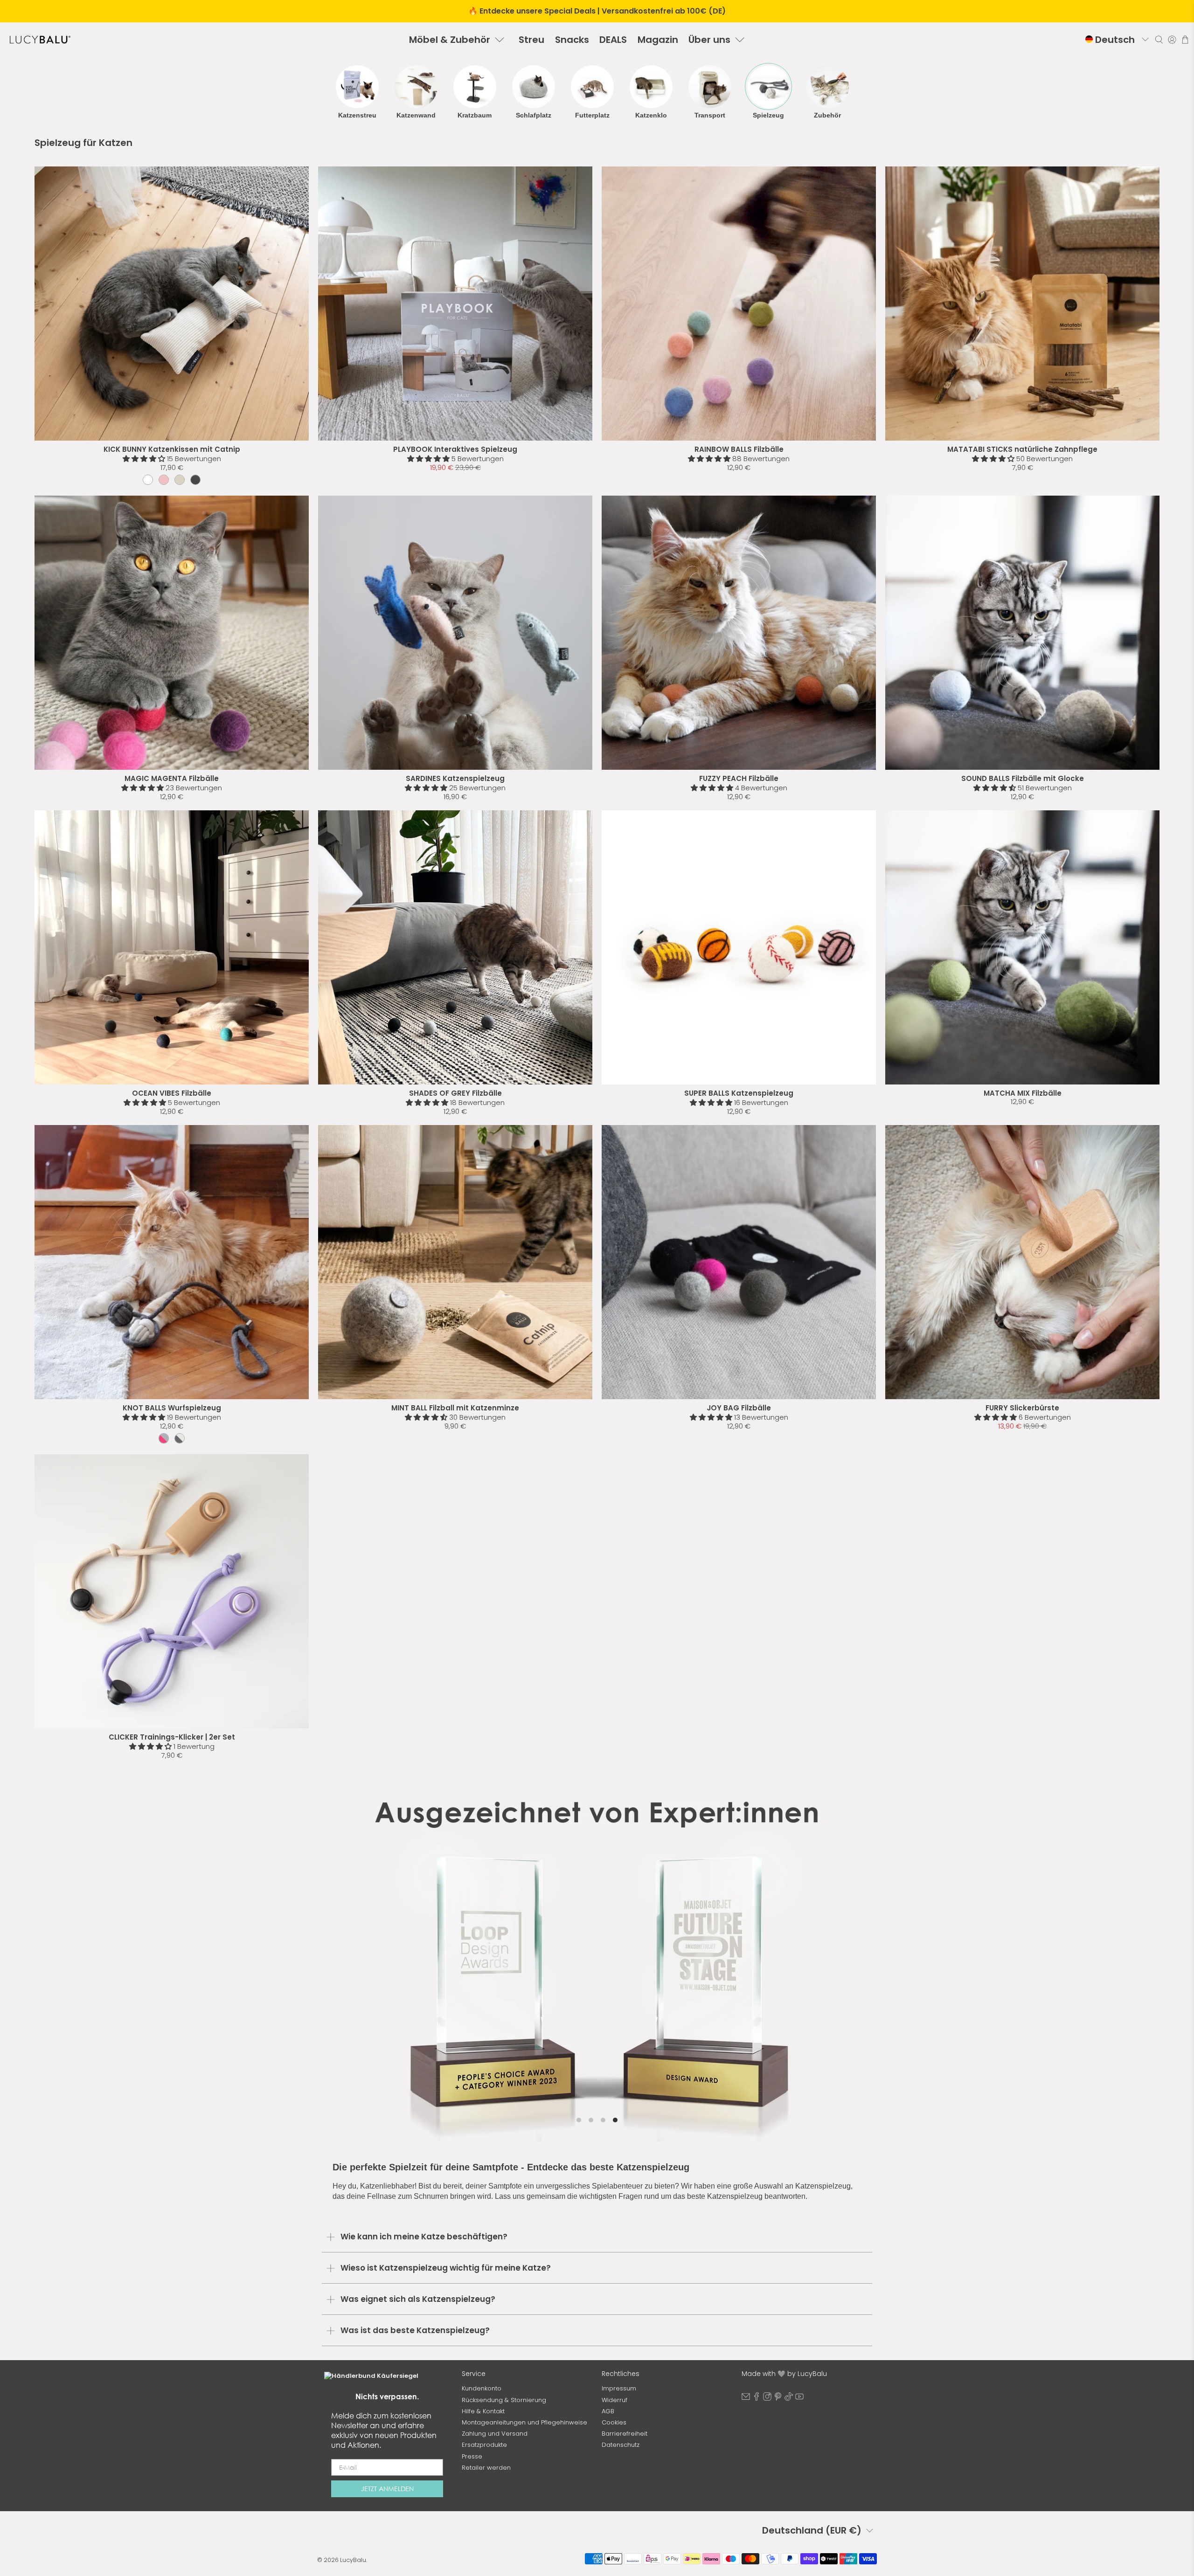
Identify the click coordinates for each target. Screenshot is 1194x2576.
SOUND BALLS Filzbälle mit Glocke (1023, 778)
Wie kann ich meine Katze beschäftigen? (424, 2237)
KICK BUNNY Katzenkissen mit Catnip (172, 449)
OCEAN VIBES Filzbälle (172, 1093)
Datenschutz (621, 2445)
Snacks (572, 40)
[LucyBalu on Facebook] (757, 2399)
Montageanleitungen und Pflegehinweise (524, 2422)
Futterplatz (592, 115)
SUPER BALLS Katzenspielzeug (739, 1093)
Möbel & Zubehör (450, 40)
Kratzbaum (475, 115)
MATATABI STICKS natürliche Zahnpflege (1022, 449)
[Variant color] (148, 480)
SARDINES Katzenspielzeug (455, 778)
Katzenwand (416, 115)
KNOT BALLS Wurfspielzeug (172, 1408)
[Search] (1159, 40)
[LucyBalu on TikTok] (789, 2399)
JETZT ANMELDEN (387, 2489)
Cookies (614, 2422)
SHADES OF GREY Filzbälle (455, 1093)
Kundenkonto (482, 2388)
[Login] (1172, 40)
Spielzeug (768, 115)
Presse (472, 2456)
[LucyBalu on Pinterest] (778, 2399)
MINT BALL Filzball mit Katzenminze (455, 1408)
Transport (710, 115)
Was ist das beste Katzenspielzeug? (415, 2330)
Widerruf (614, 2400)
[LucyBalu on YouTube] (799, 2399)
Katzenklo (651, 115)
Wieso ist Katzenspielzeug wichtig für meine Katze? (446, 2268)
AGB (608, 2411)
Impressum (619, 2388)
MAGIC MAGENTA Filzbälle (172, 778)
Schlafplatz (534, 115)
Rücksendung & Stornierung (504, 2400)
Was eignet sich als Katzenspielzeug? (418, 2299)
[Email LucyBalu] (746, 2399)
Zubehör (827, 115)
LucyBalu (353, 2560)
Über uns (709, 40)
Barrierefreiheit (625, 2434)
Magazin (658, 40)
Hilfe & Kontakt (483, 2411)
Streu (531, 40)
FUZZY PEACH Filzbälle (739, 778)
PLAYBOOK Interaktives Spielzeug (455, 449)
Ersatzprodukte (484, 2445)
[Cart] (1185, 40)
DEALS (613, 40)
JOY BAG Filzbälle (739, 1408)
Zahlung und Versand (495, 2434)
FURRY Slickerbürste (1022, 1408)
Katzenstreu (357, 115)
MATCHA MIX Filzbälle (1023, 1093)
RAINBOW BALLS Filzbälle (739, 449)
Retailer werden (486, 2468)
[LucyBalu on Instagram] (767, 2399)
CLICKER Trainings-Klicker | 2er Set (172, 1737)
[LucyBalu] (40, 40)
